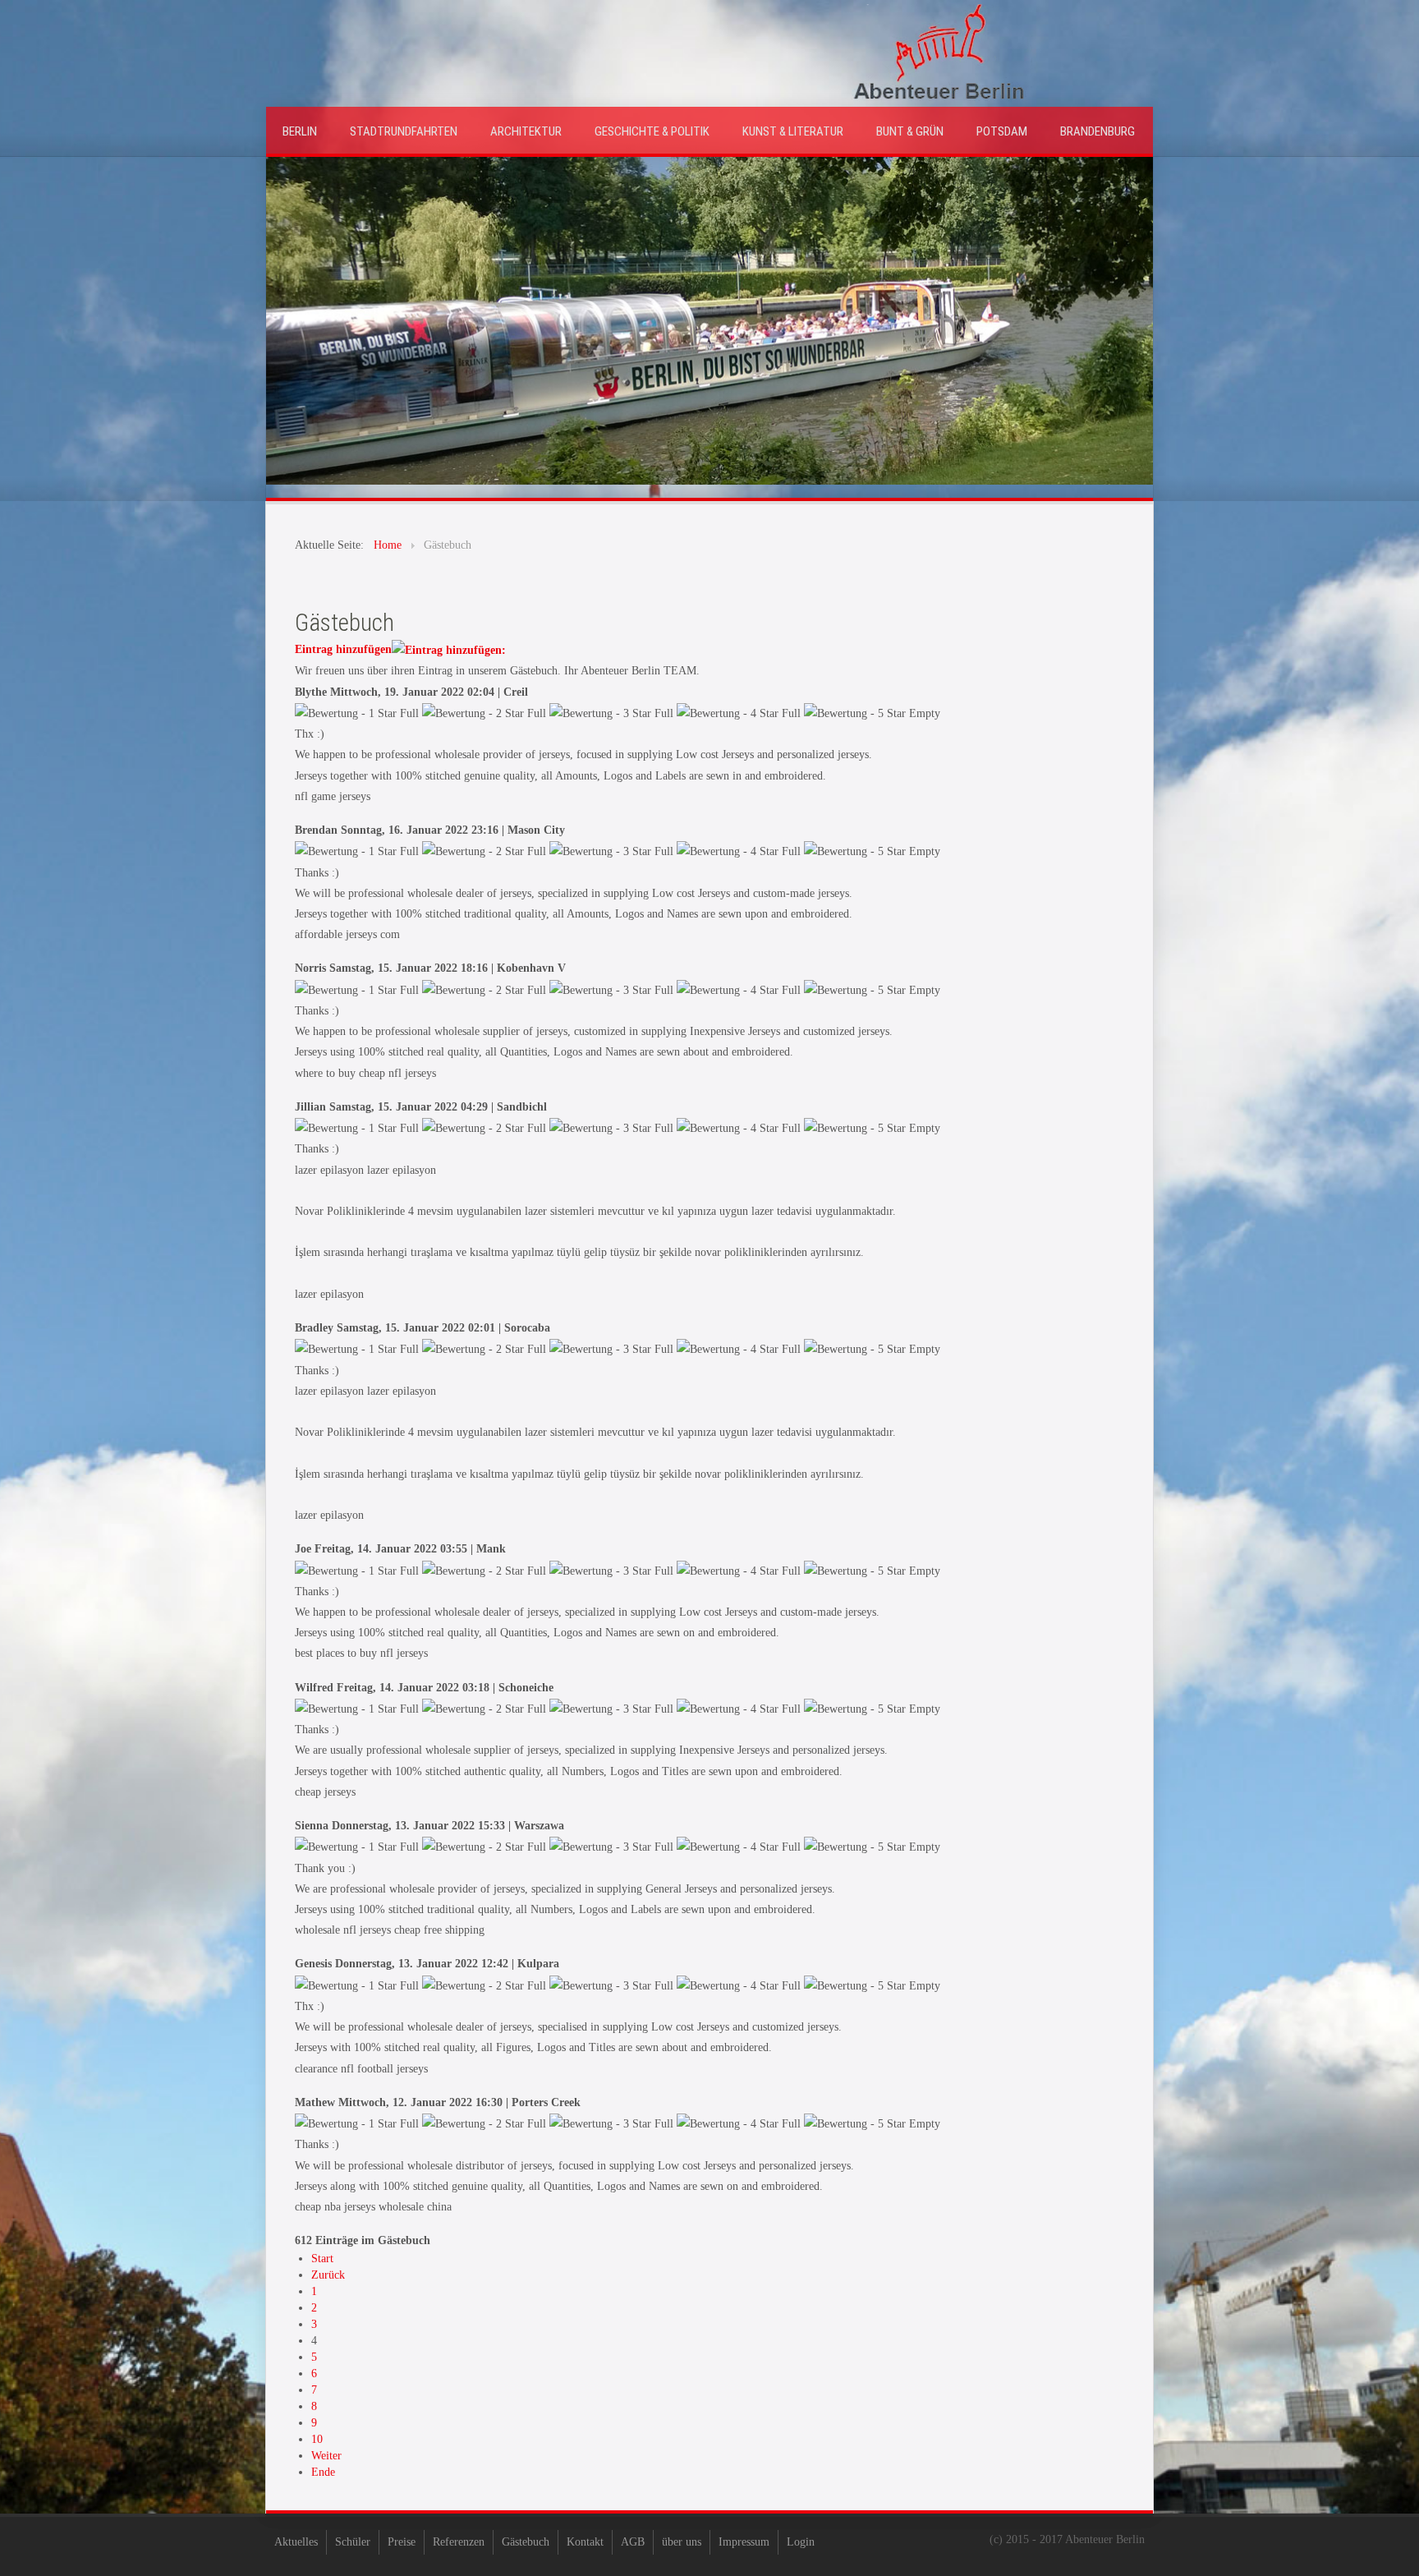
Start (322, 2259)
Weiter (326, 2456)
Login (801, 2542)
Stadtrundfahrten (404, 131)
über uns (682, 2542)
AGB (633, 2542)
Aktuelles (296, 2542)
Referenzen (459, 2542)
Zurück (328, 2275)
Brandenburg (1098, 131)
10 (317, 2439)
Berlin (300, 131)
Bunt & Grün (910, 131)
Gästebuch (526, 2542)
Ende (323, 2472)
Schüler (353, 2542)
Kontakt (585, 2542)
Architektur (526, 131)
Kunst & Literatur (793, 131)
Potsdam (1002, 131)
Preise (402, 2542)
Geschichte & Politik (652, 131)
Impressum (744, 2542)
